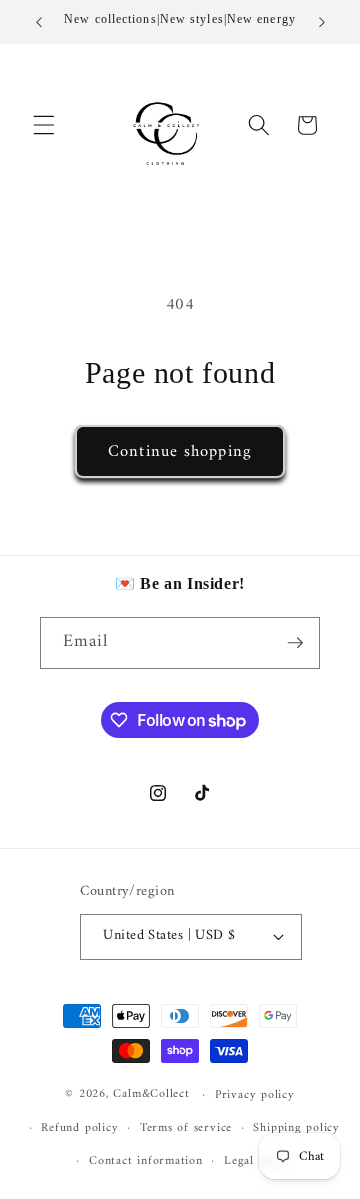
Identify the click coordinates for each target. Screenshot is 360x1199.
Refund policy (79, 1128)
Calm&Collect (151, 1095)
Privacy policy (255, 1095)
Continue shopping (180, 451)
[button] (44, 125)
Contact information (146, 1161)
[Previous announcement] (39, 22)
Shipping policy (296, 1128)
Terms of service (186, 1128)
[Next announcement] (322, 22)
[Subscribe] (295, 643)
